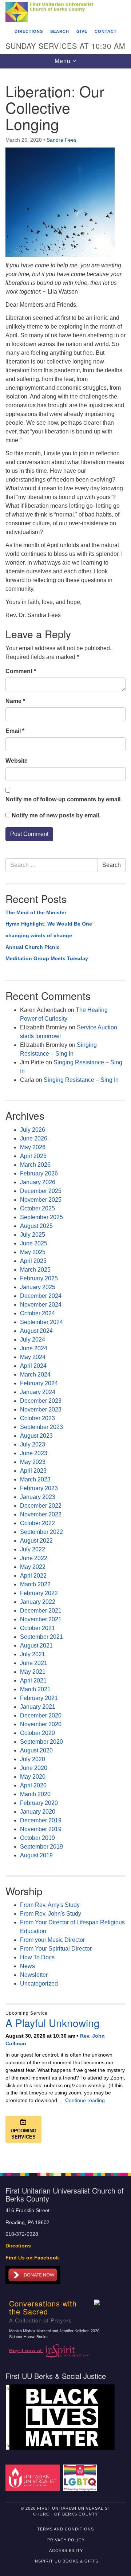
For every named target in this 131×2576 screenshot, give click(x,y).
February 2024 (39, 1383)
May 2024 (33, 1357)
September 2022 (41, 1532)
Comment (21, 671)
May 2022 (33, 1567)
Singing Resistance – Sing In (81, 1080)
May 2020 (33, 1777)
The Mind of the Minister (36, 912)
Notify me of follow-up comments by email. (64, 799)
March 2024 (35, 1375)
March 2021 (35, 1689)
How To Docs (37, 1957)
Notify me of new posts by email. (56, 815)
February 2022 (39, 1593)
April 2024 (33, 1366)
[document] (65, 1117)
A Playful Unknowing (53, 2023)
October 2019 (37, 1838)
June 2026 (34, 1138)
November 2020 (41, 1724)
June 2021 (34, 1663)
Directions (29, 31)
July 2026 (33, 1130)
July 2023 (33, 1444)
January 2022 (38, 1602)
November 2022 (41, 1514)
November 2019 (41, 1829)
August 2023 (36, 1436)
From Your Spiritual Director (56, 1949)
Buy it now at (26, 2350)
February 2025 (39, 1278)
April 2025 (33, 1261)
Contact (106, 31)
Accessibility (66, 2551)
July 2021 (33, 1654)
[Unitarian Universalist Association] (34, 2477)
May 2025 (33, 1252)
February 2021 (39, 1698)
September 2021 (41, 1637)
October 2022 (37, 1523)
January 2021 (38, 1707)
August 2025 (36, 1226)
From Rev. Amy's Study (50, 1905)
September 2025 (41, 1217)
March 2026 (35, 1165)
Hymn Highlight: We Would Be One (49, 924)
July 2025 (33, 1235)
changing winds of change (39, 935)
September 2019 (41, 1847)
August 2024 (36, 1331)
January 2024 (38, 1392)
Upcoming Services (23, 2134)
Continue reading (85, 2100)
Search (60, 31)
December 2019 (41, 1820)
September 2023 (41, 1427)
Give (82, 31)
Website (17, 761)
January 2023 (38, 1497)
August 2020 (36, 1750)
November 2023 (41, 1409)
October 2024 (37, 1313)
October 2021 (37, 1628)
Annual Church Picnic (33, 947)
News (27, 1966)
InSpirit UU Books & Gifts (66, 2561)
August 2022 (36, 1541)
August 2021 (36, 1646)
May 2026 (33, 1147)
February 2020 (39, 1803)
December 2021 (41, 1611)
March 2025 (35, 1270)
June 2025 (34, 1243)
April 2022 (33, 1576)
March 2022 (35, 1584)
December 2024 (41, 1296)
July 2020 (33, 1759)
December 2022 (41, 1506)
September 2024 (41, 1322)
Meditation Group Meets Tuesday (47, 958)
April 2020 (33, 1785)
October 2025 (37, 1208)
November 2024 (41, 1305)
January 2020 (38, 1812)
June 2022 (34, 1558)
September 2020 (41, 1742)
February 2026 (39, 1173)
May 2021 (33, 1672)
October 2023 (37, 1418)
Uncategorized (39, 1984)
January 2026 (38, 1182)
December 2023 (41, 1401)
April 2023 (33, 1471)
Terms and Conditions (65, 2529)
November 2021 (41, 1619)
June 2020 (34, 1768)
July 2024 (33, 1340)
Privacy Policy (66, 2540)
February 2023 (39, 1488)
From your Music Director (52, 1940)
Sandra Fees (61, 140)
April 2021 (33, 1680)
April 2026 (33, 1156)
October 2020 (37, 1733)
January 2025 (38, 1287)
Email (15, 731)
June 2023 (34, 1453)
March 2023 (35, 1479)
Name (15, 701)
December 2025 (41, 1191)
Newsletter (34, 1975)
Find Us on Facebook (32, 2258)
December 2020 (41, 1715)
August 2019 (36, 1855)
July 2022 (33, 1549)
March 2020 (35, 1794)
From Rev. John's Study (51, 1914)
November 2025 (41, 1200)
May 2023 (33, 1462)
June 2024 (34, 1348)
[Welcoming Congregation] (81, 2477)
